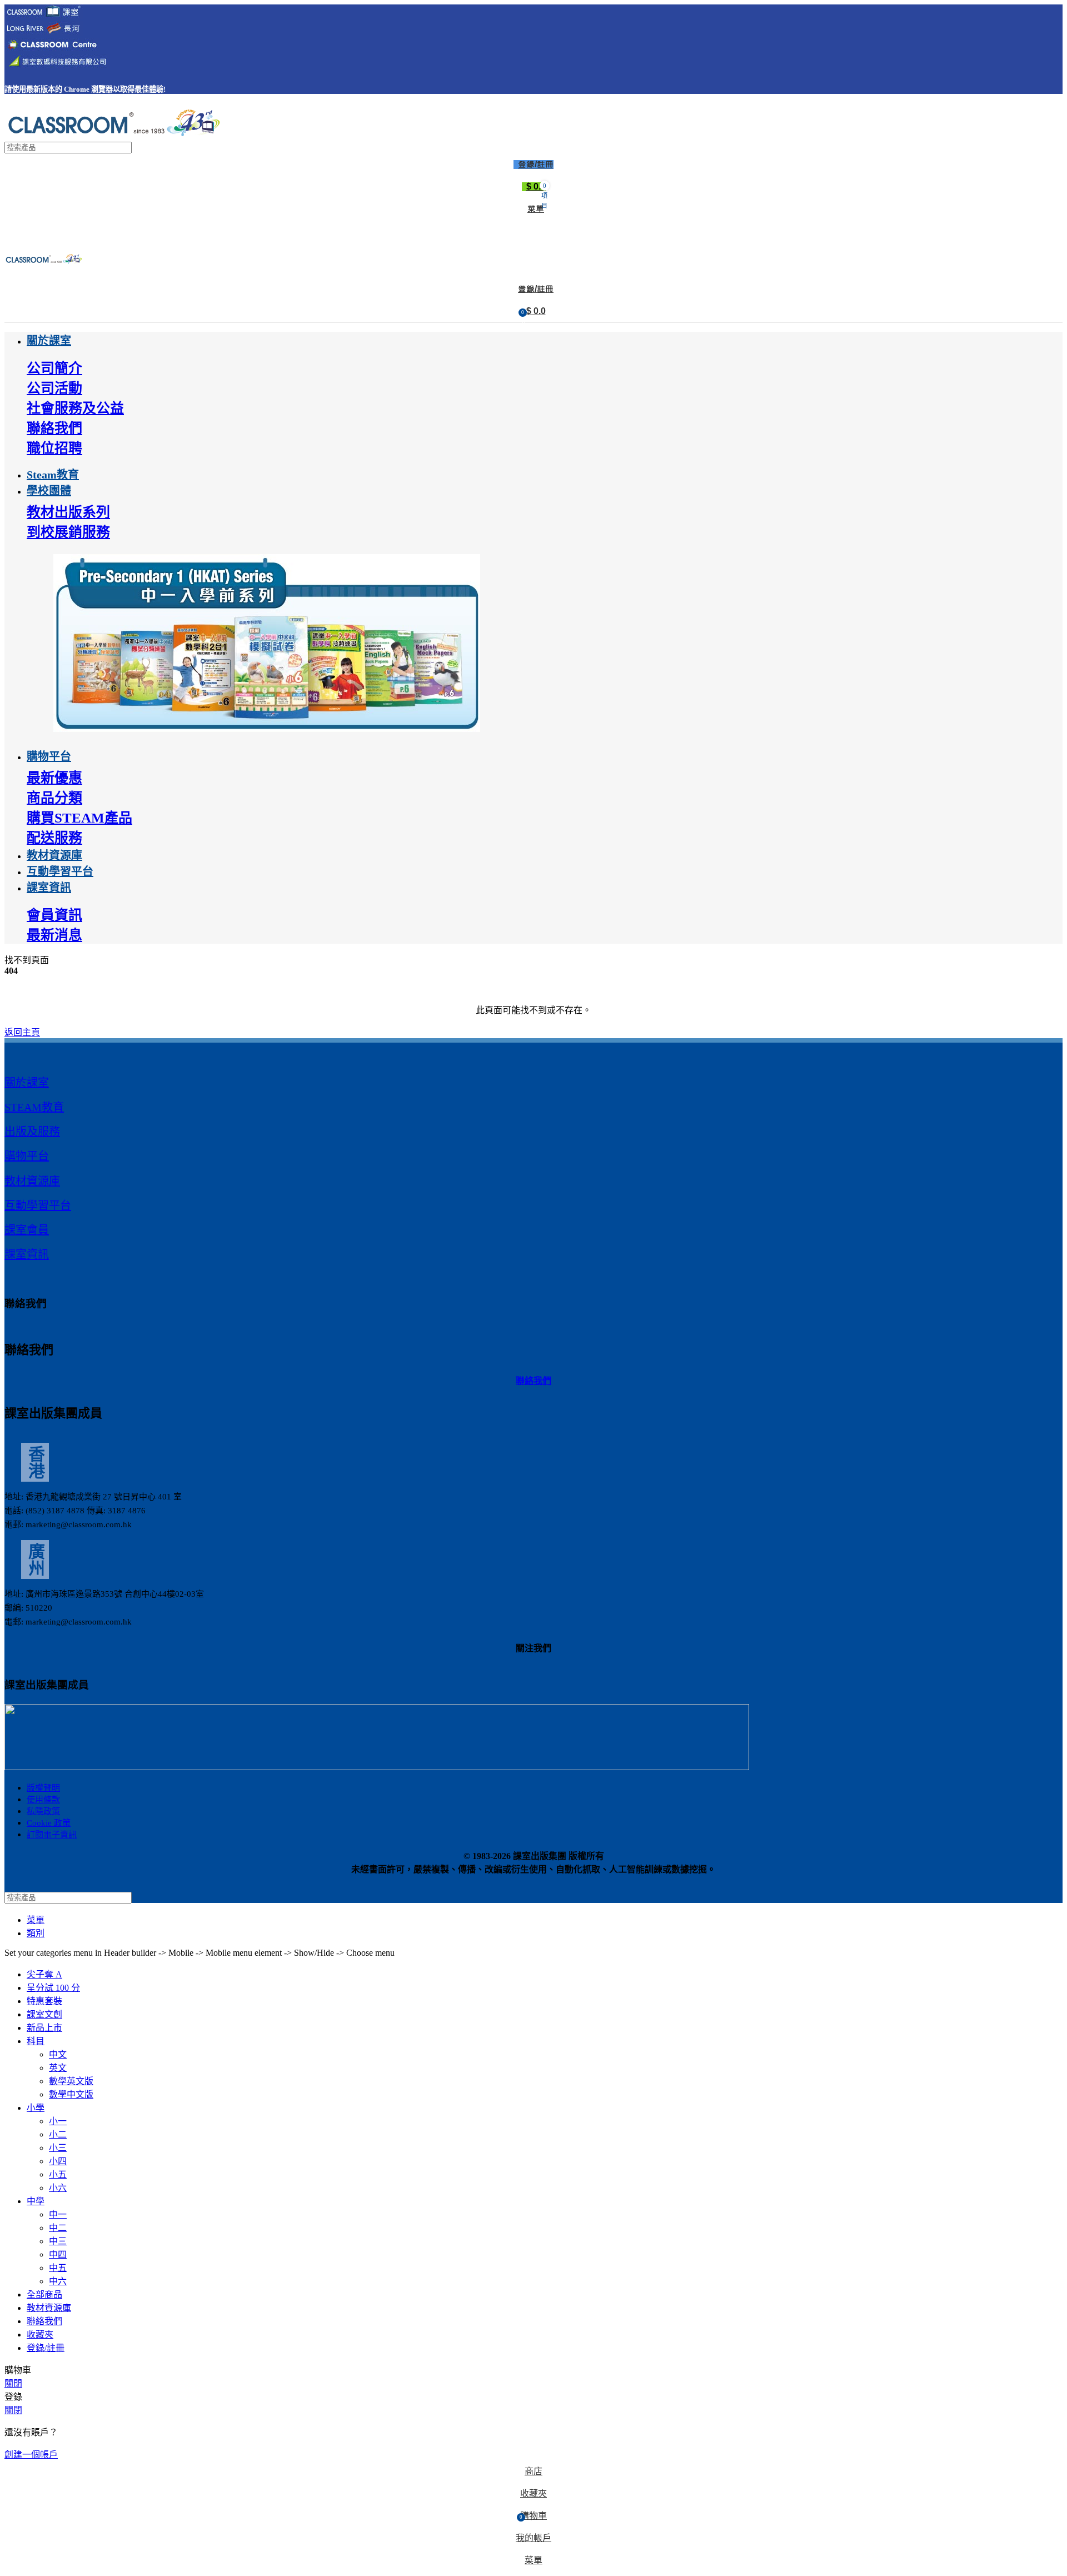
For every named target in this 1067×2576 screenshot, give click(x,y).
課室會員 (27, 1230)
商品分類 (54, 798)
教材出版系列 (68, 512)
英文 (58, 2068)
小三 (58, 2148)
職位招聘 (54, 448)
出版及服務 (32, 1132)
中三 (58, 2241)
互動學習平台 (38, 1205)
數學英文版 (71, 2081)
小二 (58, 2134)
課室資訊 (27, 1254)
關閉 (13, 2383)
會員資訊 (54, 915)
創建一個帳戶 (31, 2455)
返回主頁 (22, 1032)
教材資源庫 (32, 1181)
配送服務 (54, 838)
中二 (58, 2228)
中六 (58, 2281)
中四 (58, 2254)
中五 (58, 2268)
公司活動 (54, 388)
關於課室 (27, 1083)
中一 (58, 2214)
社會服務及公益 (75, 408)
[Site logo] (113, 136)
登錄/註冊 (46, 2348)
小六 (58, 2188)
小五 (58, 2174)
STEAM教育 (34, 1107)
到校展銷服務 (68, 532)
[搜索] (1050, 148)
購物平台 (27, 1156)
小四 (58, 2161)
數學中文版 (71, 2094)
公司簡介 (54, 368)
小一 (58, 2121)
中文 (58, 2054)
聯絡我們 (54, 428)
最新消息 (54, 935)
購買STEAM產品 (79, 818)
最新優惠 (54, 778)
